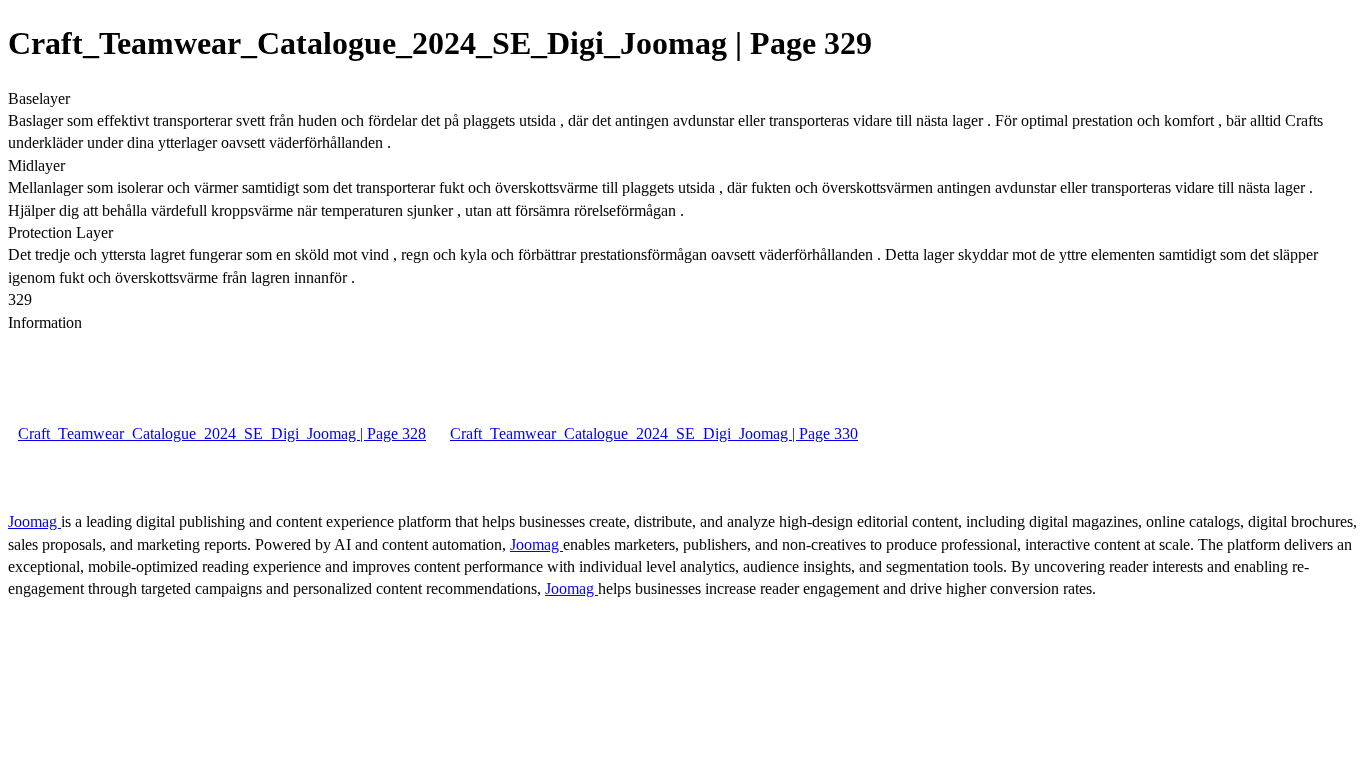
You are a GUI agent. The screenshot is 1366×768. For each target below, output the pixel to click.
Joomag (34, 521)
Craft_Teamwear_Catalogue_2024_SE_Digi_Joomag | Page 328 (222, 433)
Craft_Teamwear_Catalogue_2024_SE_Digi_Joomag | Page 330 (654, 433)
